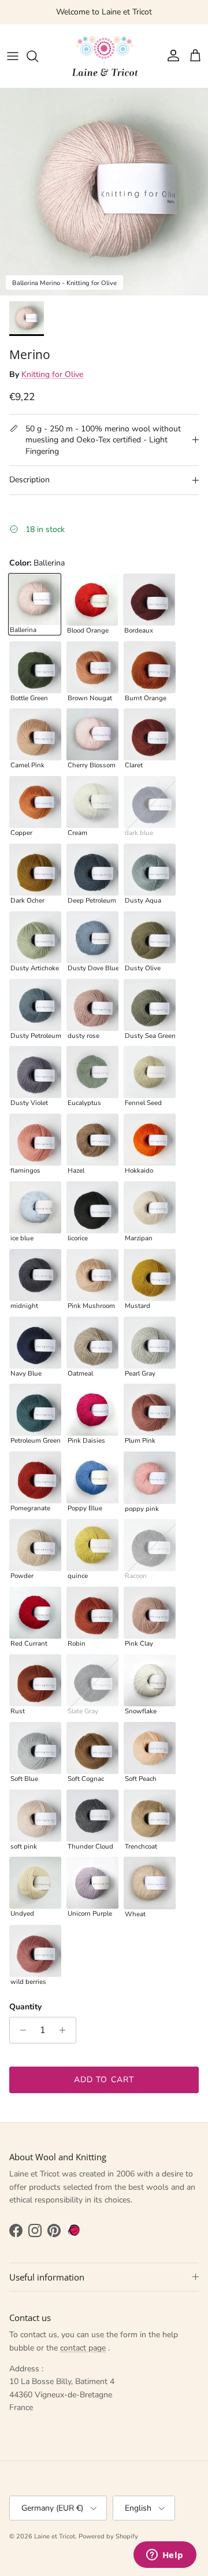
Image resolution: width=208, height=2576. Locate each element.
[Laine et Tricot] (104, 56)
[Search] (38, 56)
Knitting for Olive (52, 374)
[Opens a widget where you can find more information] (165, 2556)
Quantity (25, 2007)
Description (29, 480)
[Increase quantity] (66, 2030)
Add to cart (104, 2080)
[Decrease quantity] (20, 2030)
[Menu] (13, 56)
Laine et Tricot (55, 2536)
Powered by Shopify (108, 2536)
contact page (83, 2348)
